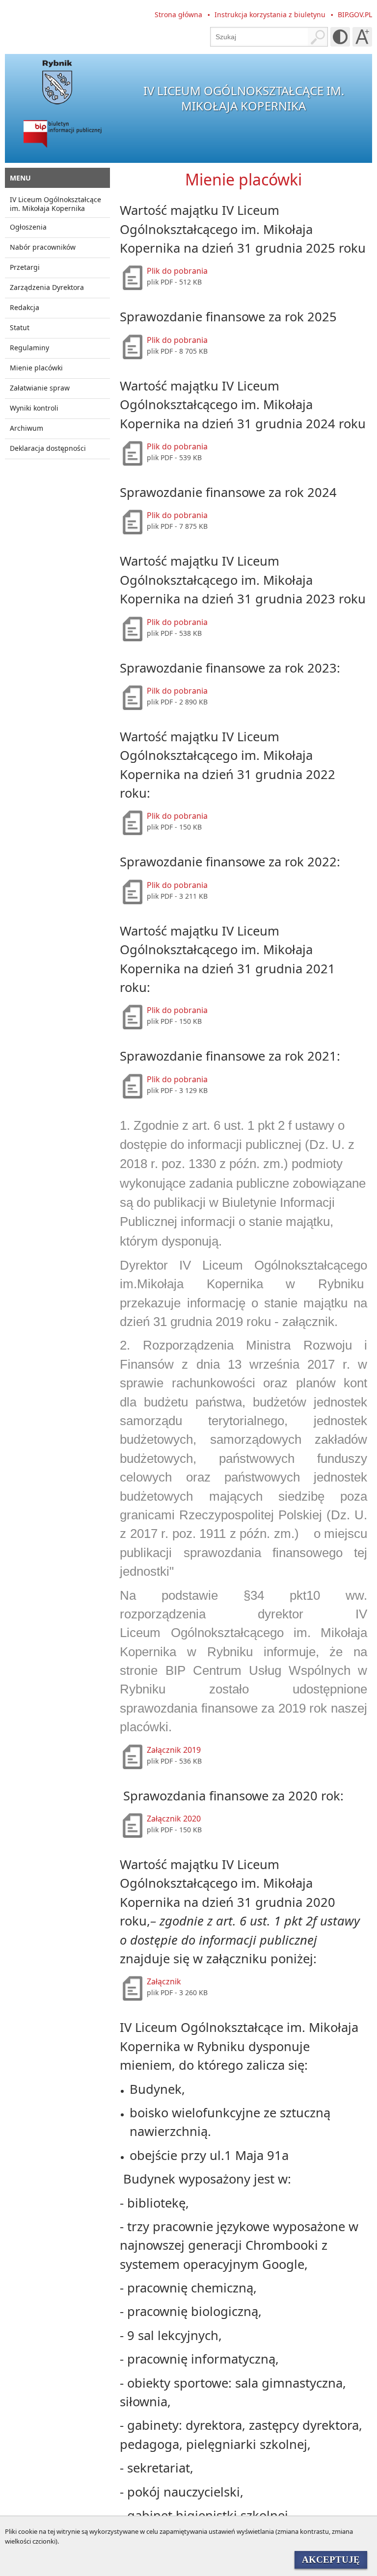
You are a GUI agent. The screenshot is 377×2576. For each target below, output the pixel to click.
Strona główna (178, 14)
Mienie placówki (36, 368)
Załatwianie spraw (40, 388)
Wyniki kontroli (34, 408)
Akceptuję (331, 2560)
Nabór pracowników (43, 247)
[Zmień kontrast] (340, 37)
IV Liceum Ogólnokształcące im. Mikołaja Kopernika (55, 204)
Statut (20, 327)
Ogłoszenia (28, 227)
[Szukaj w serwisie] (318, 37)
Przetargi (25, 267)
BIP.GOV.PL (355, 14)
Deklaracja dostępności (48, 448)
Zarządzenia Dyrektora (47, 287)
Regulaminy (29, 348)
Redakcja (25, 307)
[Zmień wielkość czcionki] (362, 37)
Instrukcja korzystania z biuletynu (270, 14)
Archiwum (27, 428)
